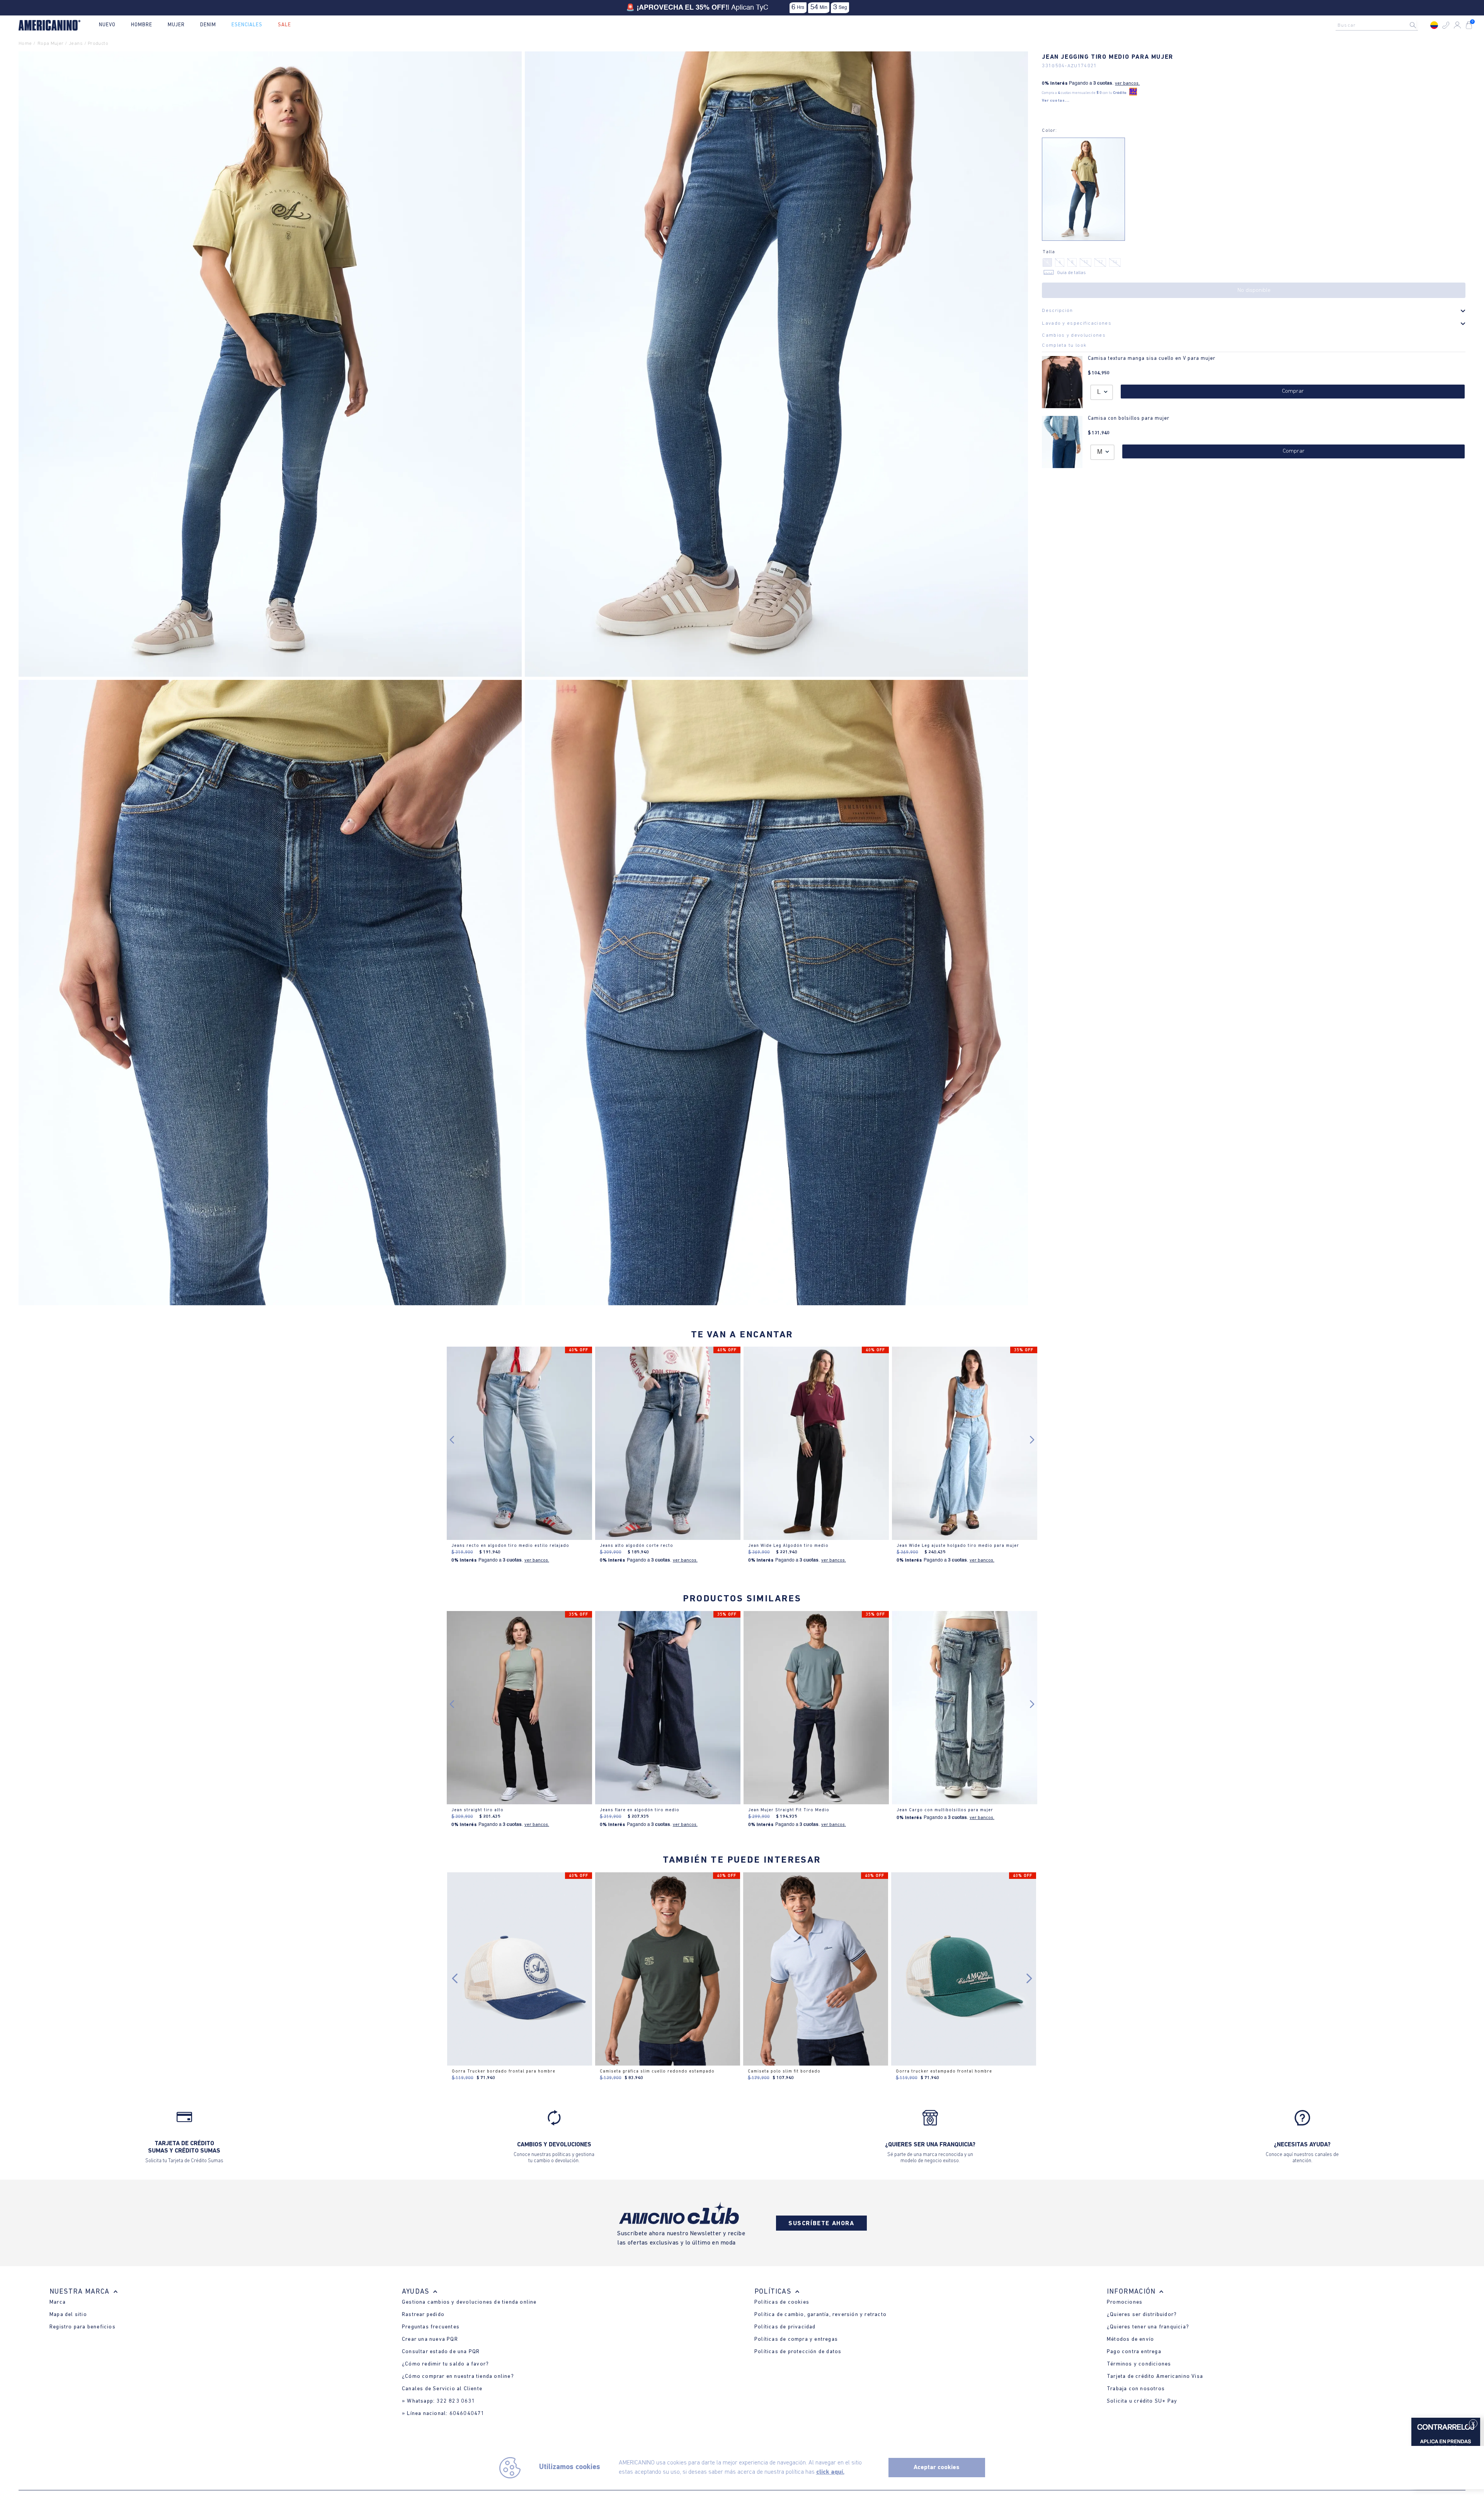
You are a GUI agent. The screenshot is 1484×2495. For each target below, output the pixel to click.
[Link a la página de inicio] (27, 44)
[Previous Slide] (455, 1978)
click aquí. (830, 2472)
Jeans (76, 43)
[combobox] (1379, 25)
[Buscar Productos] (1419, 25)
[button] (1446, 25)
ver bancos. (1127, 83)
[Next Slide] (1029, 1978)
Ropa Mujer (50, 43)
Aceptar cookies (937, 2468)
